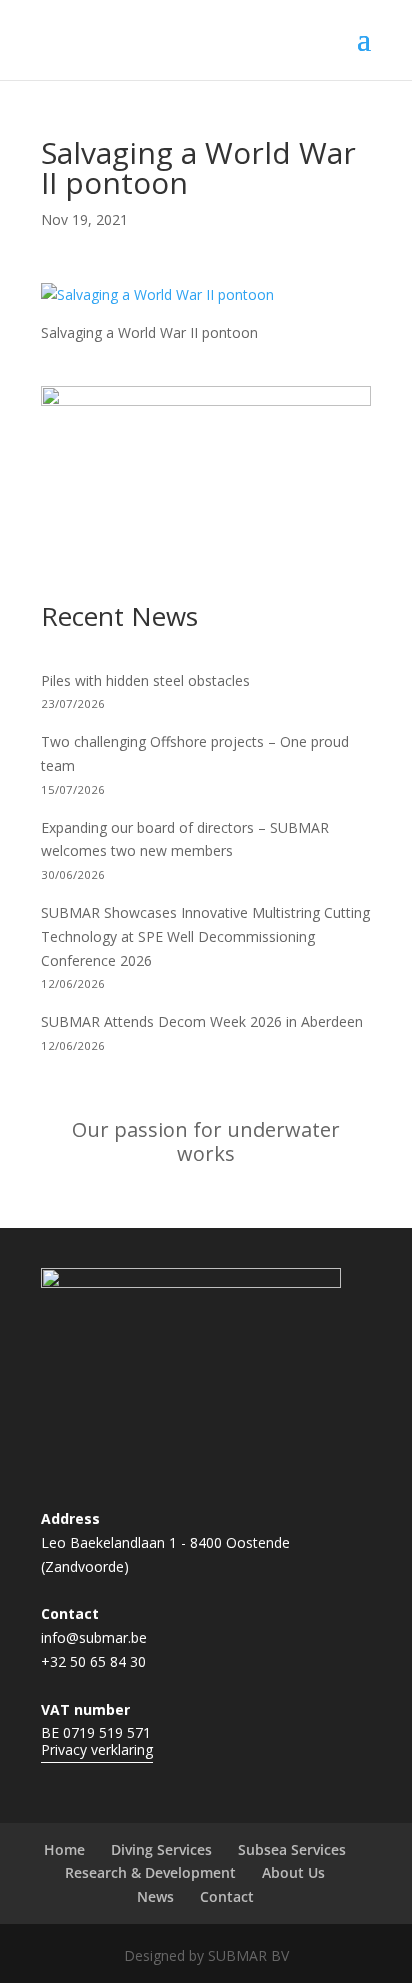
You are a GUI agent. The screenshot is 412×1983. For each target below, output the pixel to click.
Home (64, 1849)
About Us (293, 1872)
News (155, 1896)
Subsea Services (292, 1849)
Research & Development (150, 1872)
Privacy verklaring (97, 1749)
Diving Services (161, 1849)
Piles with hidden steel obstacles (145, 680)
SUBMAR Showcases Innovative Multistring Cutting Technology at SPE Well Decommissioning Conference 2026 (205, 936)
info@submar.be (94, 1637)
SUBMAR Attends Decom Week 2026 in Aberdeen (202, 1021)
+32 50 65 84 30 (93, 1661)
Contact (227, 1896)
